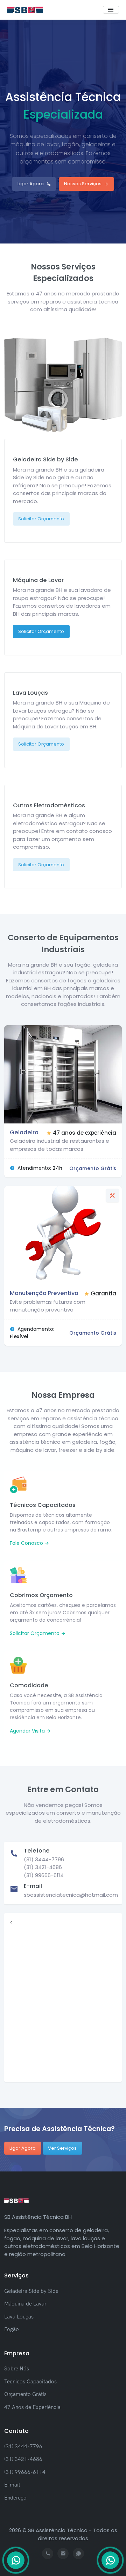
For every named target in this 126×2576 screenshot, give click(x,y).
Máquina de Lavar (25, 2304)
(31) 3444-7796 (23, 2446)
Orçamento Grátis (25, 2394)
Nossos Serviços (83, 184)
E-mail (12, 2485)
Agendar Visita (28, 1731)
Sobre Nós (17, 2368)
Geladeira (24, 1132)
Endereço (15, 2498)
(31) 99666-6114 (25, 2472)
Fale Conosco (27, 1543)
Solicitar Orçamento (41, 519)
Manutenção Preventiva (44, 1293)
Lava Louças (19, 2317)
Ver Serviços (62, 2148)
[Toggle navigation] (111, 10)
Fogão (12, 2329)
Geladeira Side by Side (31, 2291)
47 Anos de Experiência (32, 2407)
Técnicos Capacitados (30, 2381)
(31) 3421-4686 (23, 2459)
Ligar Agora (31, 184)
